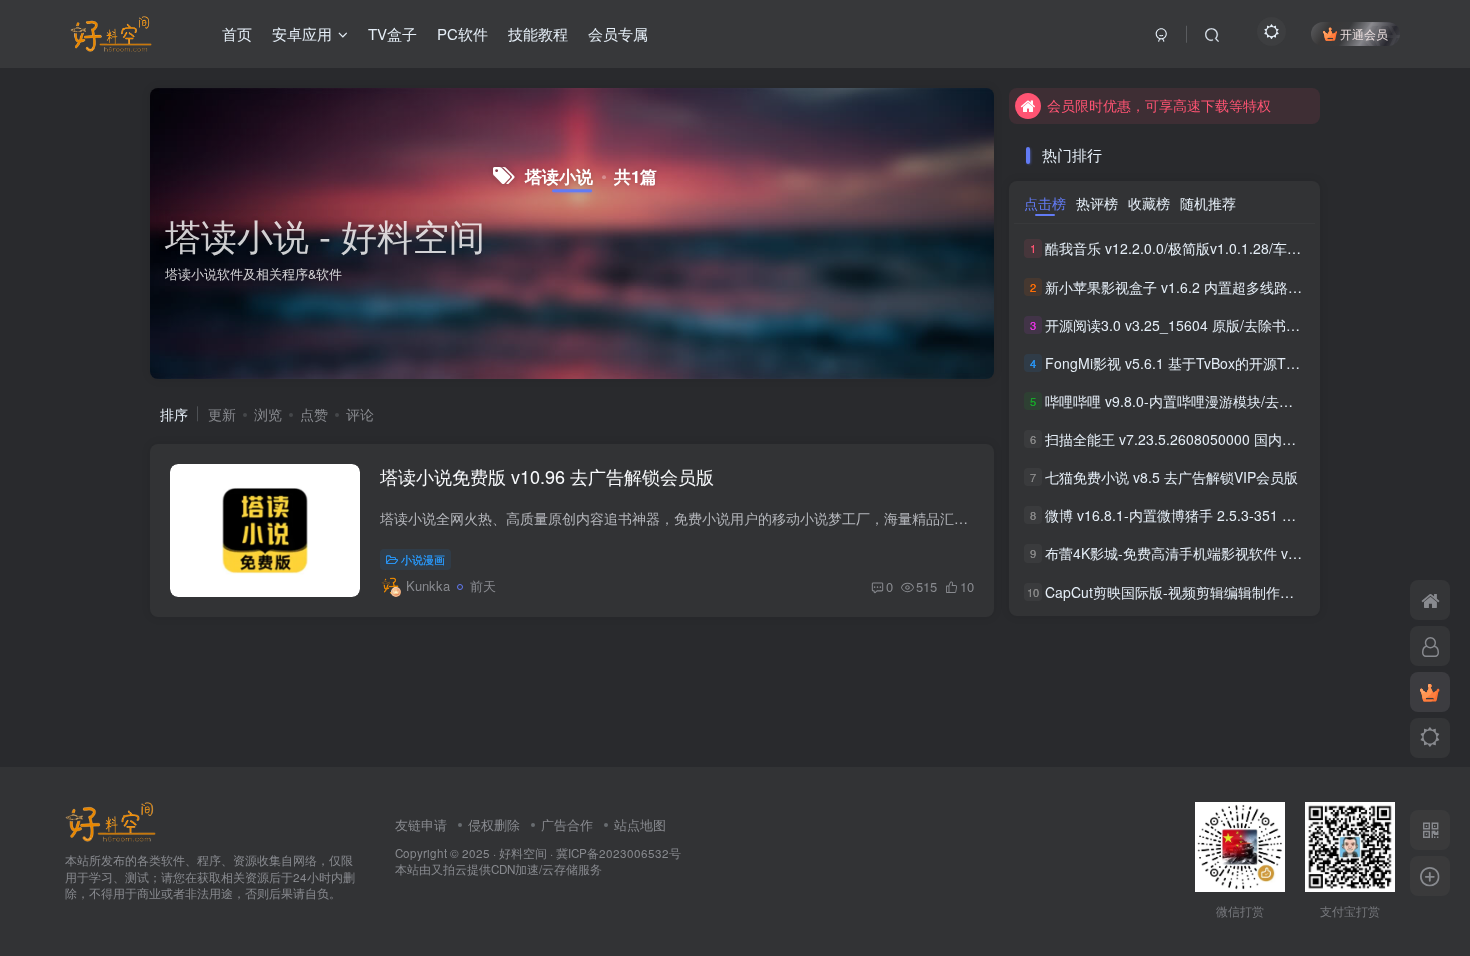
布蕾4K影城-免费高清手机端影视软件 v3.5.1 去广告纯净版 (1226, 554)
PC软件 (462, 33)
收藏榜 (1149, 203)
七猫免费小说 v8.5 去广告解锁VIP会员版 (1171, 477)
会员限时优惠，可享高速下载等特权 (1159, 105)
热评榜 (1097, 203)
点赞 (314, 414)
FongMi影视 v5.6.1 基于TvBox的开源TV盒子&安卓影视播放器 (1237, 363)
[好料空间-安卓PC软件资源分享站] (110, 819)
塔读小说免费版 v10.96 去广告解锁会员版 (547, 476)
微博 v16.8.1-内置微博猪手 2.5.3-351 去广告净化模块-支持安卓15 (1251, 515)
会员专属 (618, 33)
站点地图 (640, 824)
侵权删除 (494, 824)
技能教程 (538, 33)
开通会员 (1364, 33)
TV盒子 (392, 33)
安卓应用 (302, 33)
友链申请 (421, 824)
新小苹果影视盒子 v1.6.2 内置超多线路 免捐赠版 (1196, 287)
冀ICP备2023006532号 (618, 853)
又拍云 (449, 869)
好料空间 (523, 853)
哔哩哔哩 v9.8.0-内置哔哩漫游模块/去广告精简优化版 (1211, 401)
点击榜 (1045, 203)
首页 (237, 33)
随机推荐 (1208, 203)
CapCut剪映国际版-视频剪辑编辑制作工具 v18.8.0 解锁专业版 (1239, 592)
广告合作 (567, 824)
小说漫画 (423, 559)
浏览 (268, 414)
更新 (222, 414)
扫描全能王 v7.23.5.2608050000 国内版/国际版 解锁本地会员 (1237, 439)
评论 (360, 414)
